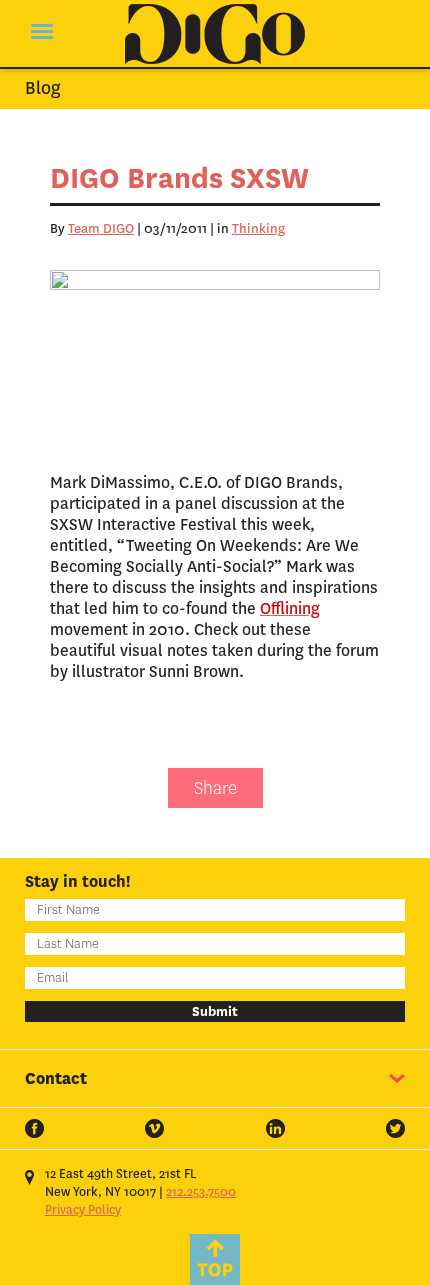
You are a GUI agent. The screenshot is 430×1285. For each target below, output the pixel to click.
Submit (215, 1011)
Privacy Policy (83, 1210)
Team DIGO (101, 228)
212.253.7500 (201, 1192)
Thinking (258, 228)
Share (215, 788)
